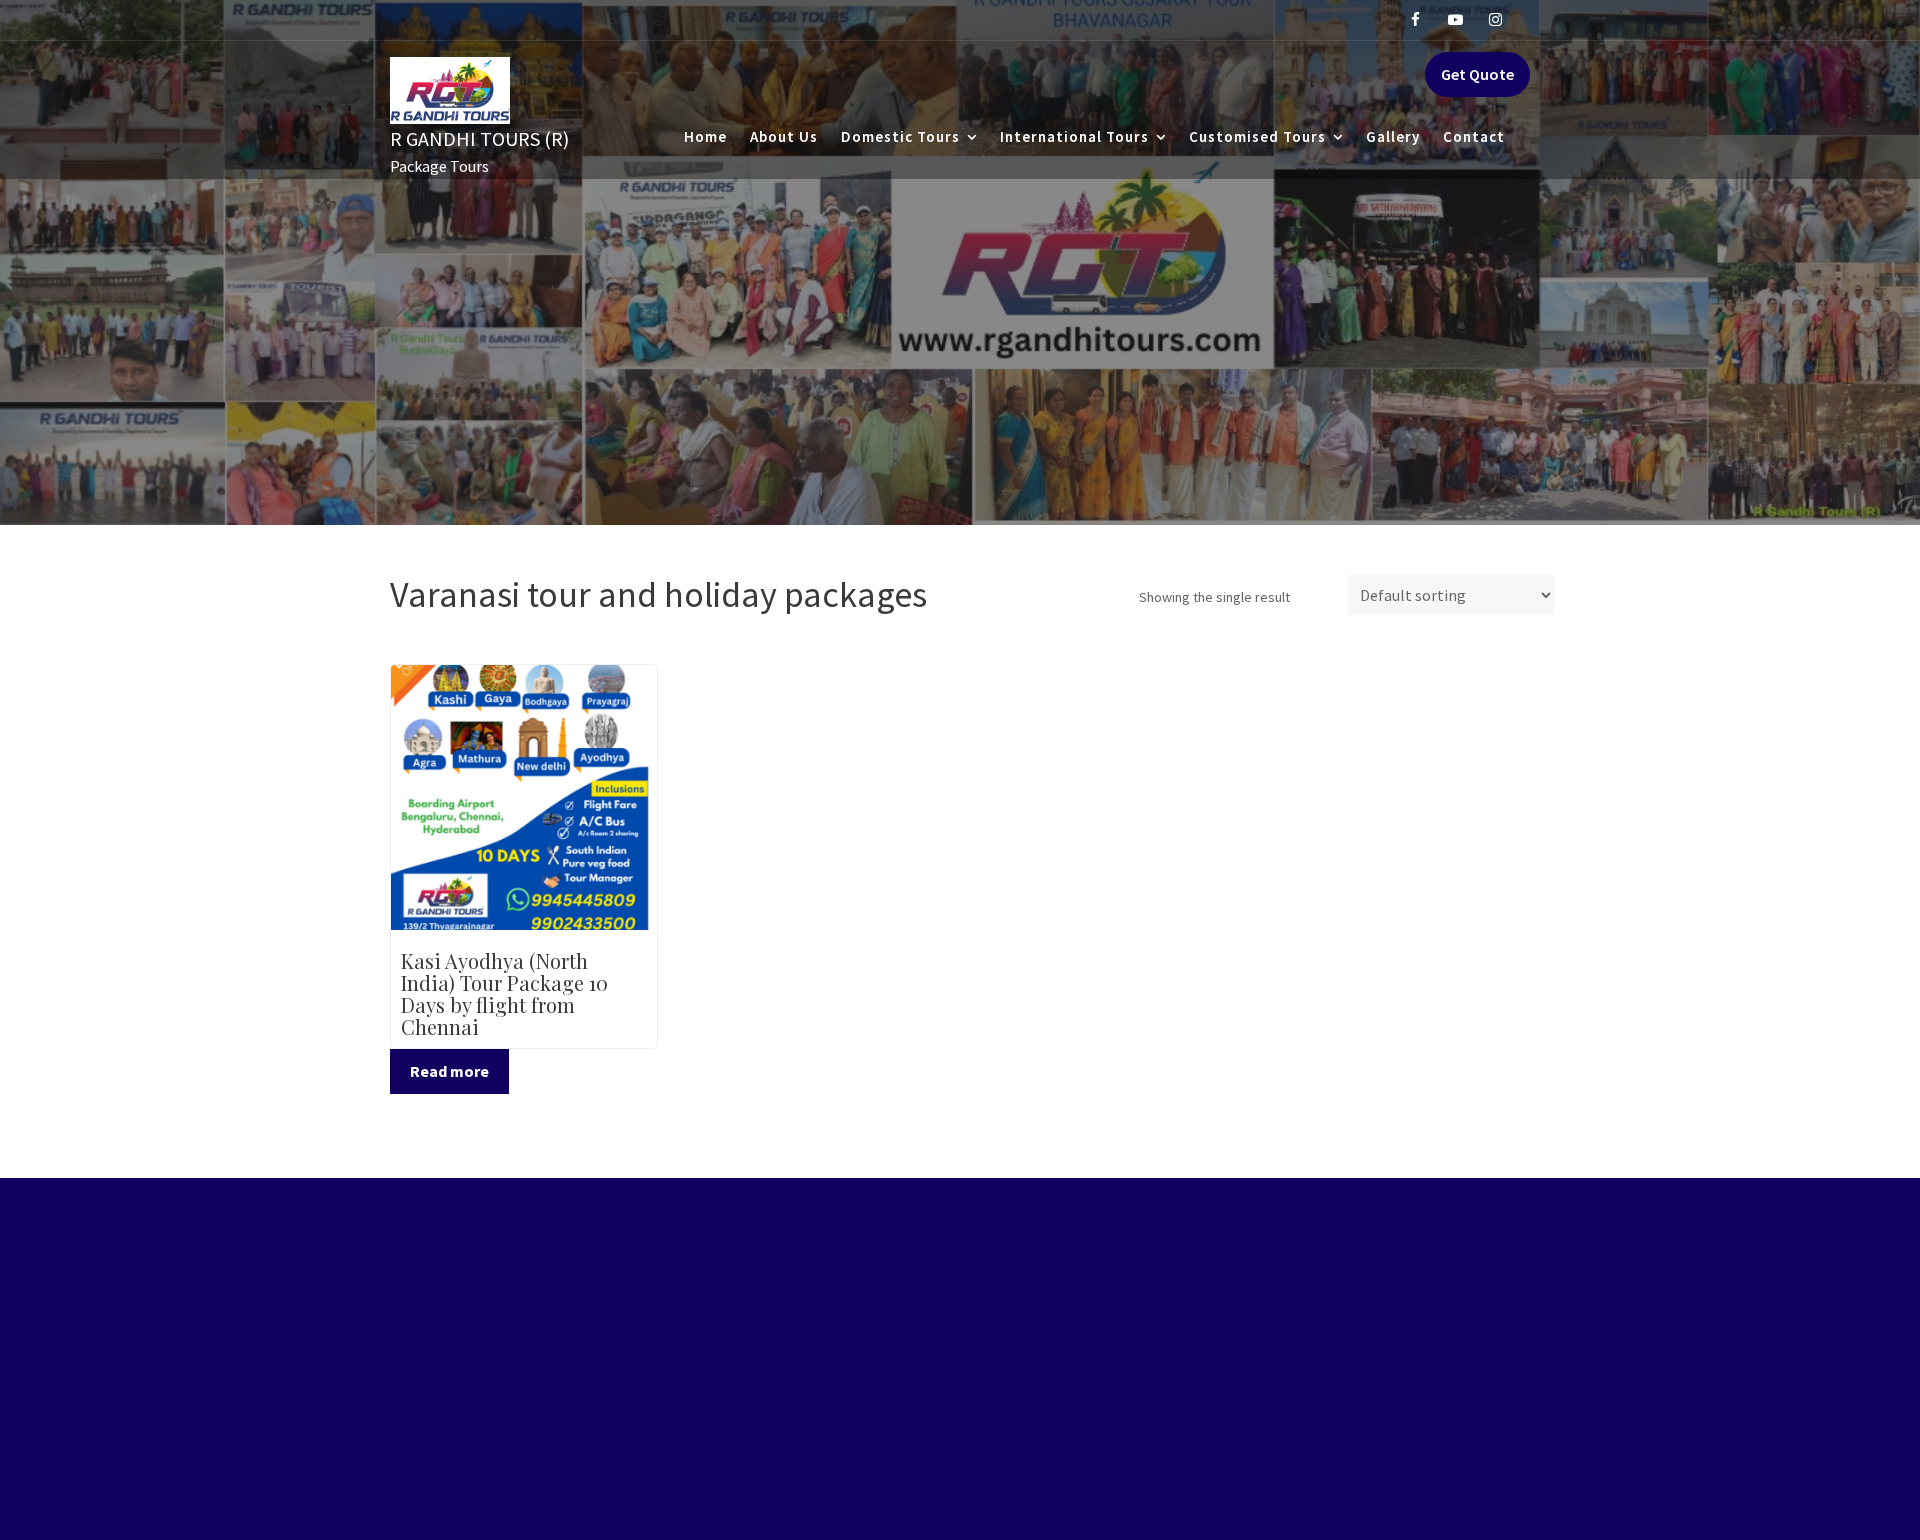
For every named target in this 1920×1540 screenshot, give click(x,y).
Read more (449, 1071)
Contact (1474, 136)
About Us (784, 136)
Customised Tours (1257, 136)
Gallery (1393, 136)
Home (705, 136)
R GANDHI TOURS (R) (479, 138)
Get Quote (1477, 74)
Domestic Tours (900, 136)
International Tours (1074, 136)
